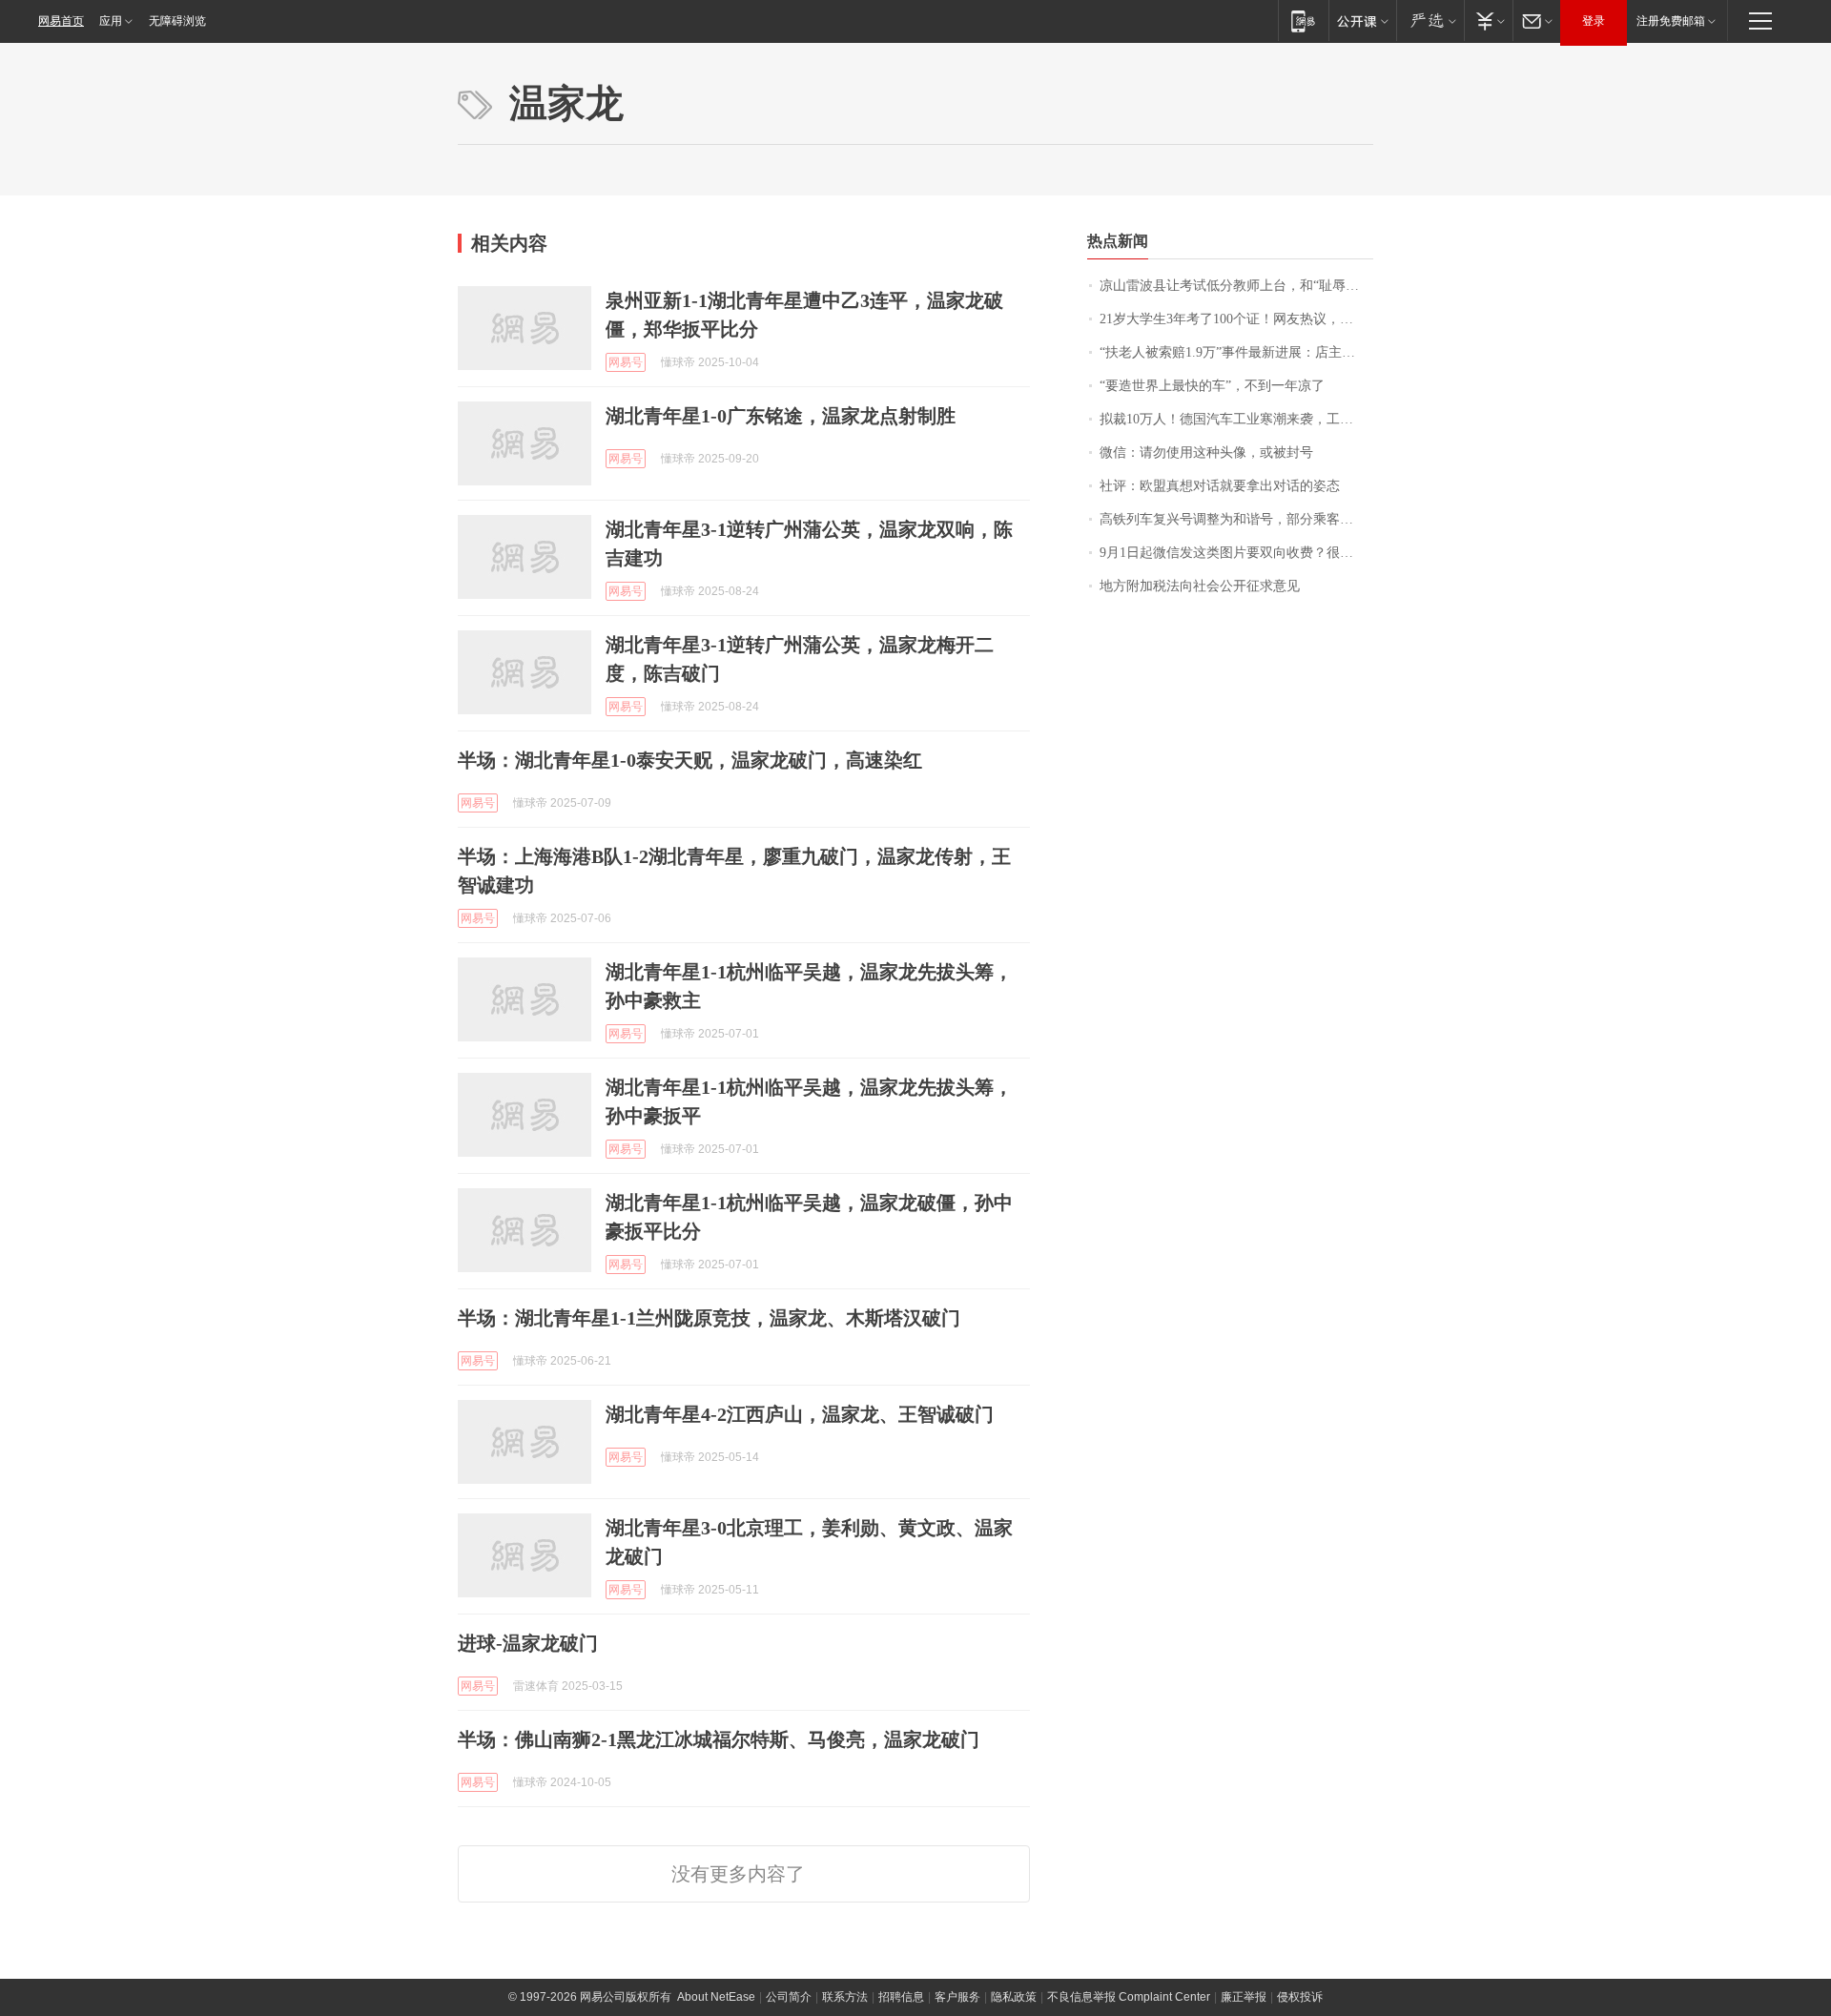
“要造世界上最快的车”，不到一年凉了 (1212, 386)
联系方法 (845, 1997)
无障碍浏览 (177, 21)
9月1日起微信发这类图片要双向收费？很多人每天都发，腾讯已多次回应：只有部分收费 (1236, 553)
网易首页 (61, 21)
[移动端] (1303, 21)
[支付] (1488, 21)
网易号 (626, 362)
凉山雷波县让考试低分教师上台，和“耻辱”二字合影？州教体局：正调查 (1236, 286)
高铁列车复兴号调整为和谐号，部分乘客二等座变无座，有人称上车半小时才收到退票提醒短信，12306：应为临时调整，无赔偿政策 (1236, 519)
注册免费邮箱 (1671, 21)
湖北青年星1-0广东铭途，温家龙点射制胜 (781, 416)
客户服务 (957, 1997)
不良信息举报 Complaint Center (1129, 1997)
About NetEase (716, 1997)
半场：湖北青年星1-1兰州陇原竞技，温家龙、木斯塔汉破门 (709, 1318)
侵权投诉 (1300, 1997)
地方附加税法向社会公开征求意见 (1200, 586)
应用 (111, 21)
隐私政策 (1014, 1997)
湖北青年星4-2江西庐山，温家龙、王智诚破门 (800, 1414)
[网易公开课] (1362, 21)
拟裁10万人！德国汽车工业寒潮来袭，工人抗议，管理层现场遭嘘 (1236, 419)
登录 (1594, 21)
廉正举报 (1244, 1997)
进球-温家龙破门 (528, 1643)
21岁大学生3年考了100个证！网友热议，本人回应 (1236, 319)
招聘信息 (901, 1997)
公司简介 (789, 1997)
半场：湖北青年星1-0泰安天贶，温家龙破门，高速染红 (690, 760)
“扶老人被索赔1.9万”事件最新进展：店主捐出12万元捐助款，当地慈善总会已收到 (1236, 352)
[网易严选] (1430, 21)
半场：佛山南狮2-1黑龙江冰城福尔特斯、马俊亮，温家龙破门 (719, 1739)
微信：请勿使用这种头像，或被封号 (1206, 453)
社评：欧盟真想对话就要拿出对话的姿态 (1220, 486)
